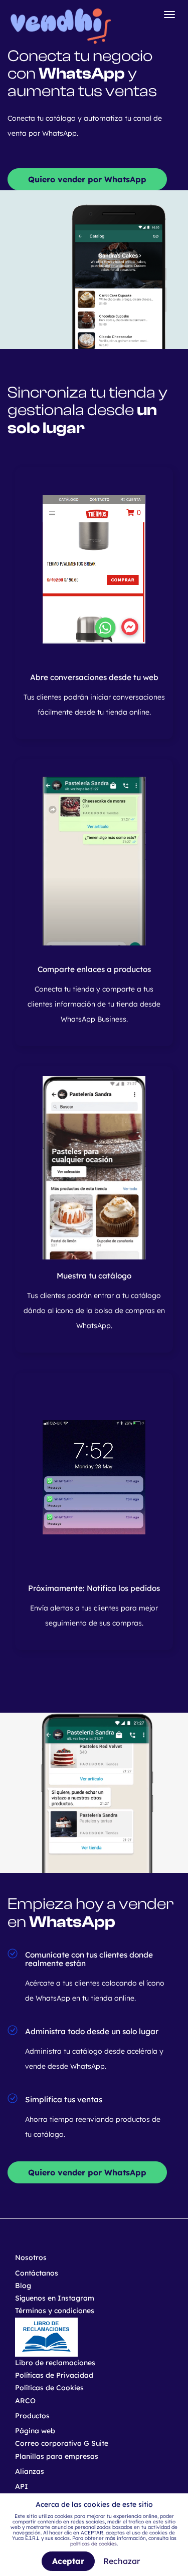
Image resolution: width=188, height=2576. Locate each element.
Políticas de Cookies (49, 2388)
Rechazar (122, 2561)
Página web (35, 2431)
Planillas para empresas (57, 2456)
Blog (23, 2286)
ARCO (25, 2401)
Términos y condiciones (55, 2311)
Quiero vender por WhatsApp (87, 179)
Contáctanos (37, 2273)
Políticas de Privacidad (54, 2375)
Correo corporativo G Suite (62, 2443)
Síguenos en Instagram (55, 2298)
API (22, 2486)
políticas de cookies (93, 2544)
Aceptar (68, 2561)
